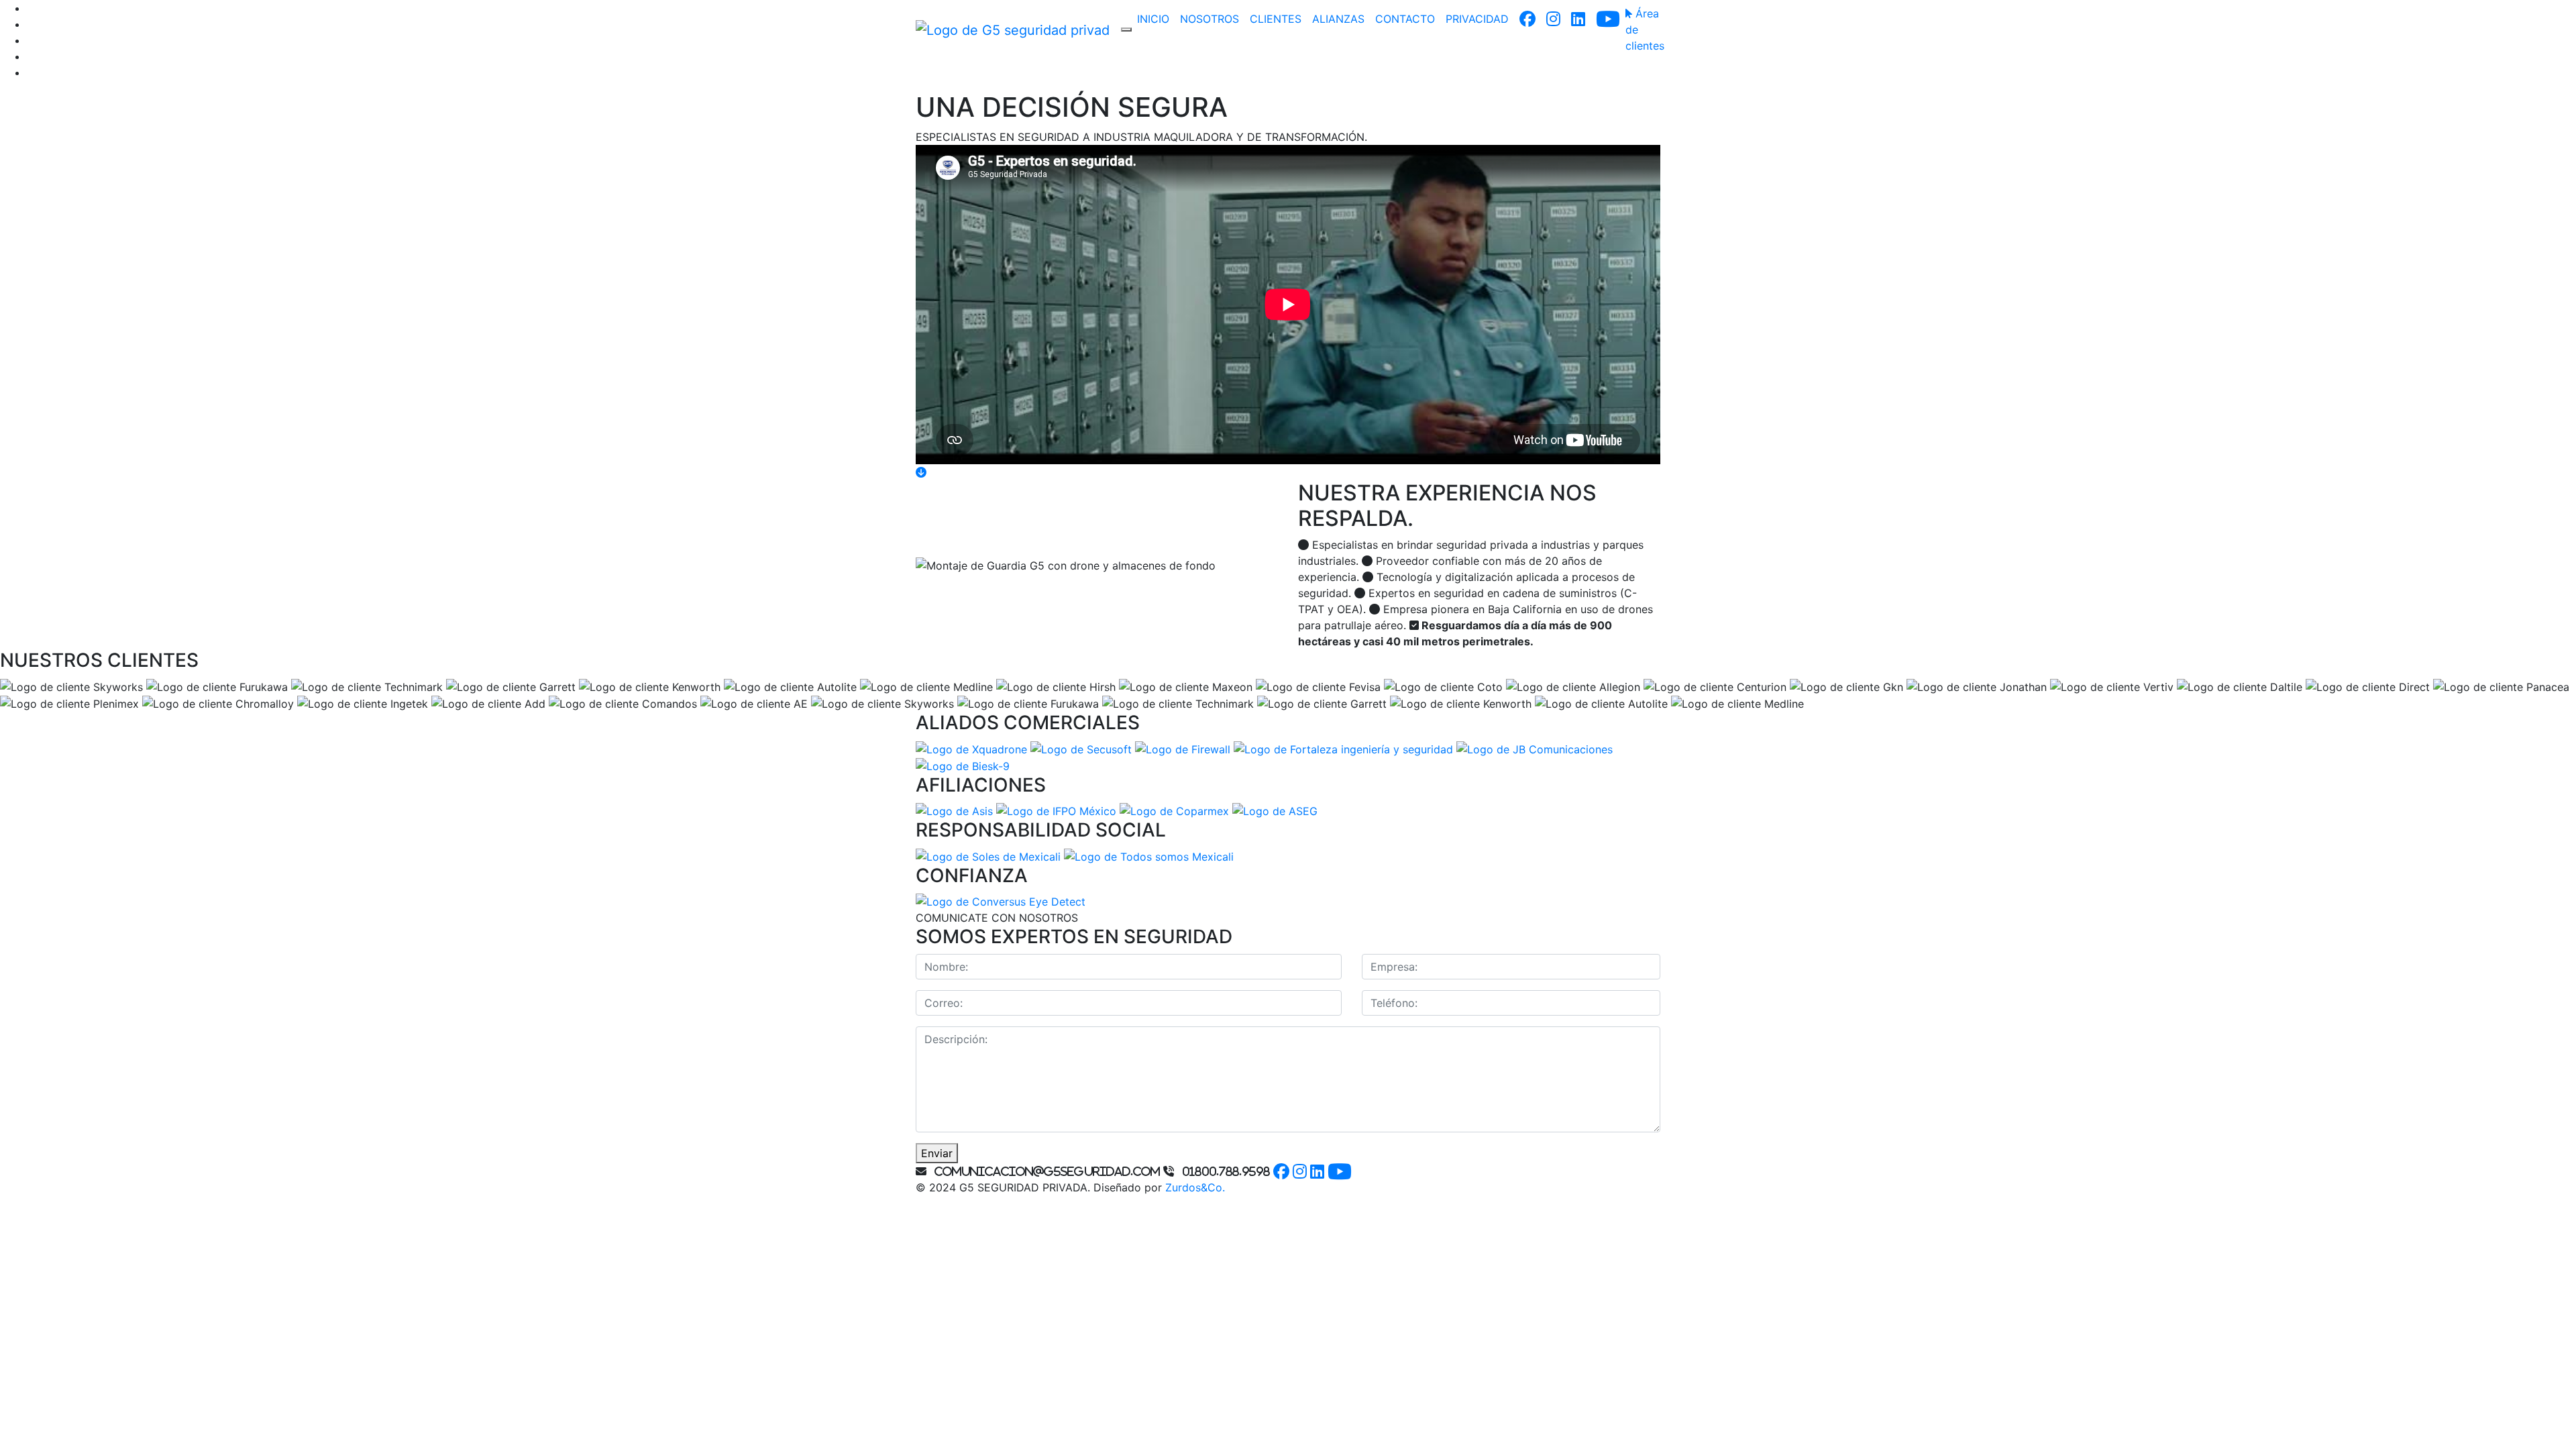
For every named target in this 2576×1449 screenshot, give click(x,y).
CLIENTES (1276, 19)
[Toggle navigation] (1126, 30)
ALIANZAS (1338, 19)
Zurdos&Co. (1195, 1187)
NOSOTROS (1210, 19)
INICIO (1153, 19)
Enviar (937, 1153)
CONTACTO (1405, 19)
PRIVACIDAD (1477, 19)
